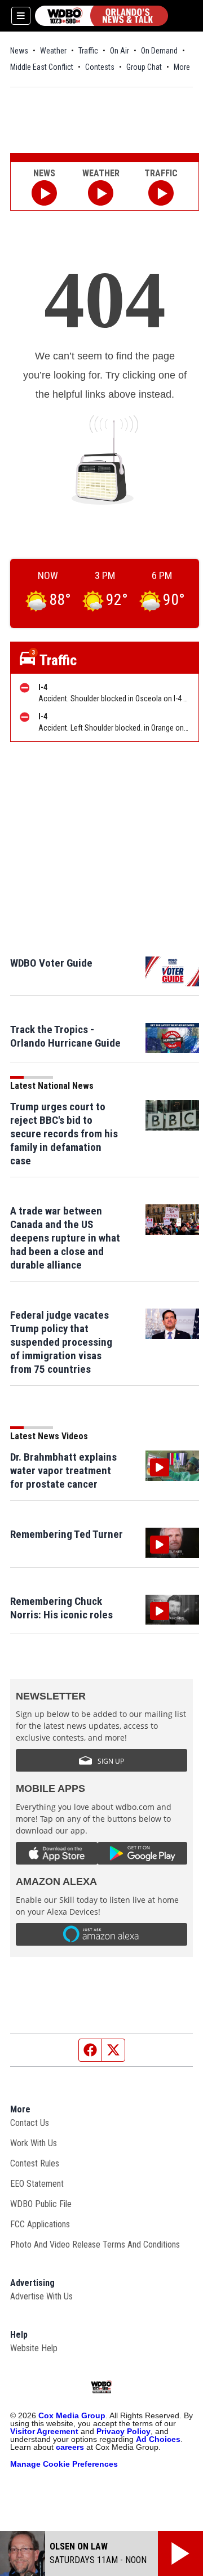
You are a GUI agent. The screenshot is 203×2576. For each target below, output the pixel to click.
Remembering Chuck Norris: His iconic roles (61, 1608)
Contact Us (30, 2123)
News (19, 51)
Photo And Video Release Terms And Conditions (95, 2244)
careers (70, 2447)
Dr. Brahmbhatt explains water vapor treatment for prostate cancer (63, 1471)
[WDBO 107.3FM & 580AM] (101, 16)
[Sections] (21, 16)
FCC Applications (40, 2224)
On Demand (159, 51)
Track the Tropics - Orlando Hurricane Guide (65, 1036)
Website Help (34, 2348)
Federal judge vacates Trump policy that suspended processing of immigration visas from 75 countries (61, 1342)
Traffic (88, 51)
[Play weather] (101, 193)
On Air (120, 51)
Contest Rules (35, 2163)
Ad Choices (158, 2439)
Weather (53, 51)
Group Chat (144, 67)
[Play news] (44, 193)
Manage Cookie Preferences (64, 2464)
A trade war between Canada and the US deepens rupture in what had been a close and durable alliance (65, 1238)
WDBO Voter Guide (51, 963)
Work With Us (34, 2143)
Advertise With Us (41, 2296)
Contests (100, 67)
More (182, 67)
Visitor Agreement (44, 2431)
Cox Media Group (72, 2415)
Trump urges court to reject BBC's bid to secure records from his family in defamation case (64, 1134)
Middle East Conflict (42, 67)
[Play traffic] (161, 193)
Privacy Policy (123, 2431)
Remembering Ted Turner (67, 1534)
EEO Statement (37, 2184)
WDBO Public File (41, 2204)
